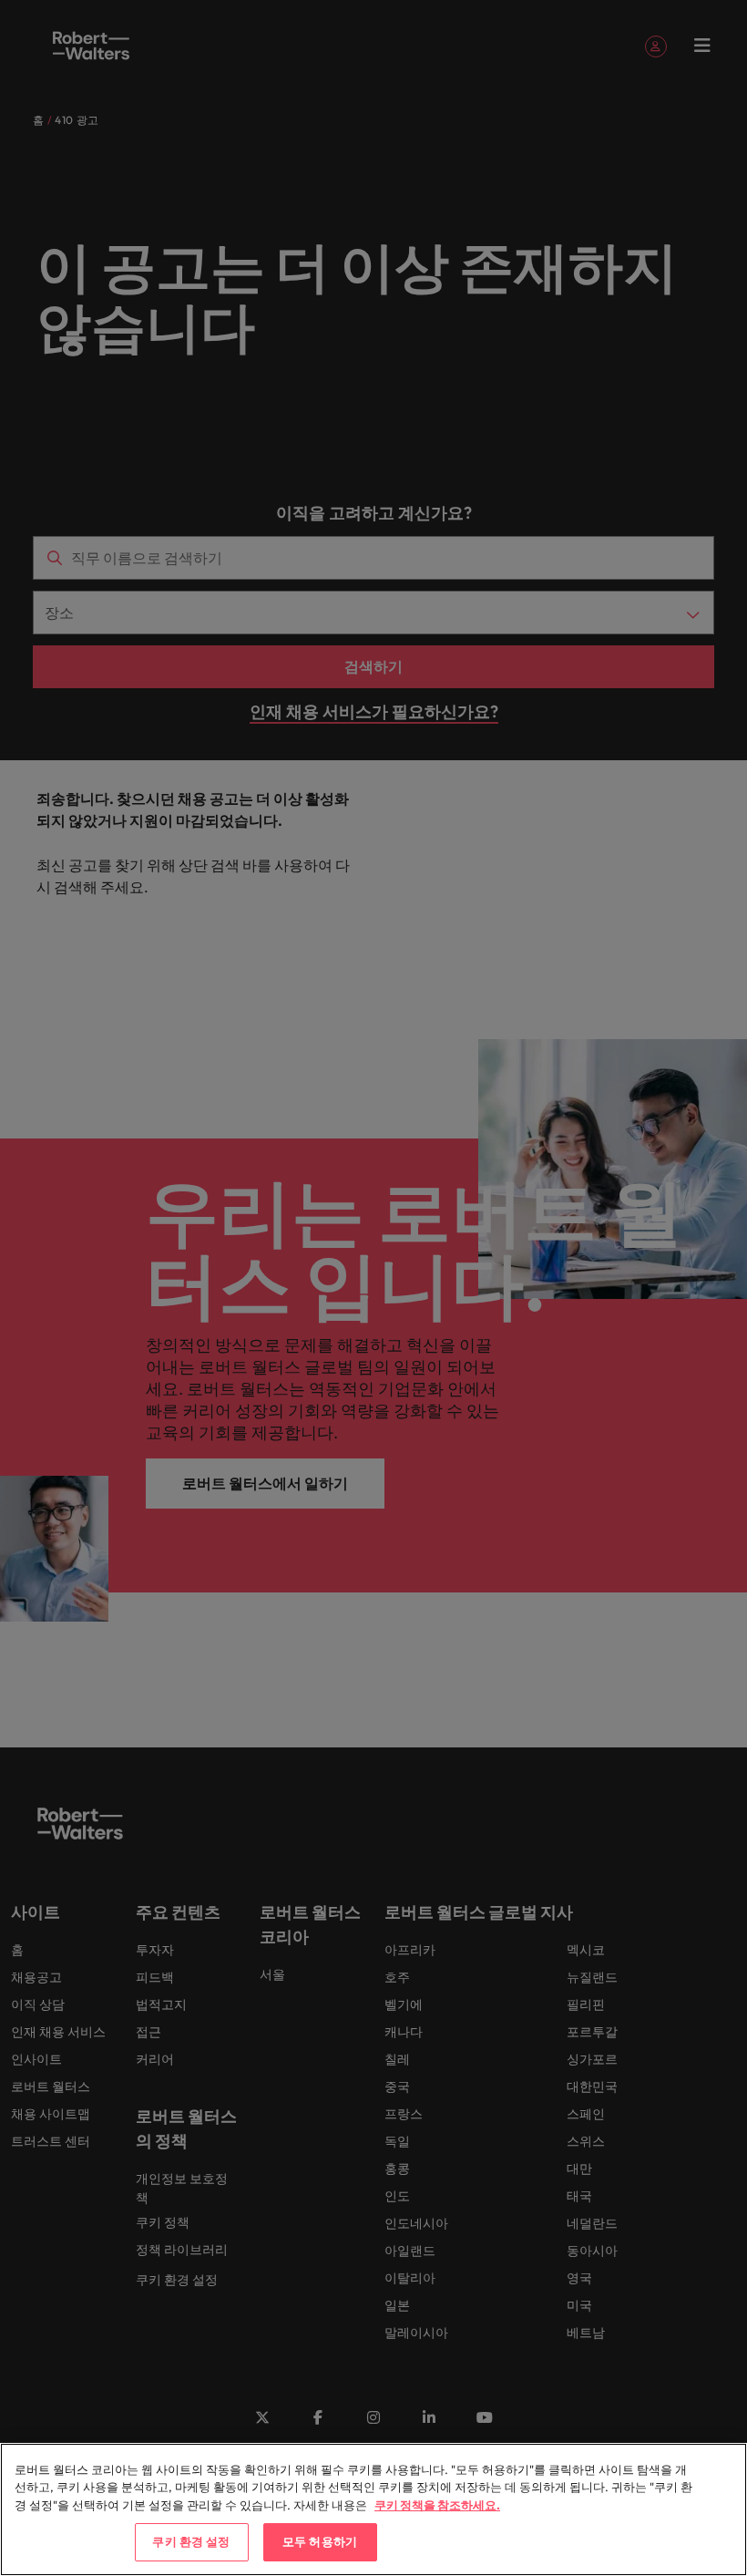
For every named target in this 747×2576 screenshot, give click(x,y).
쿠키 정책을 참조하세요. (437, 2505)
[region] (373, 2509)
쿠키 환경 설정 (191, 2541)
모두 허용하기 (320, 2541)
